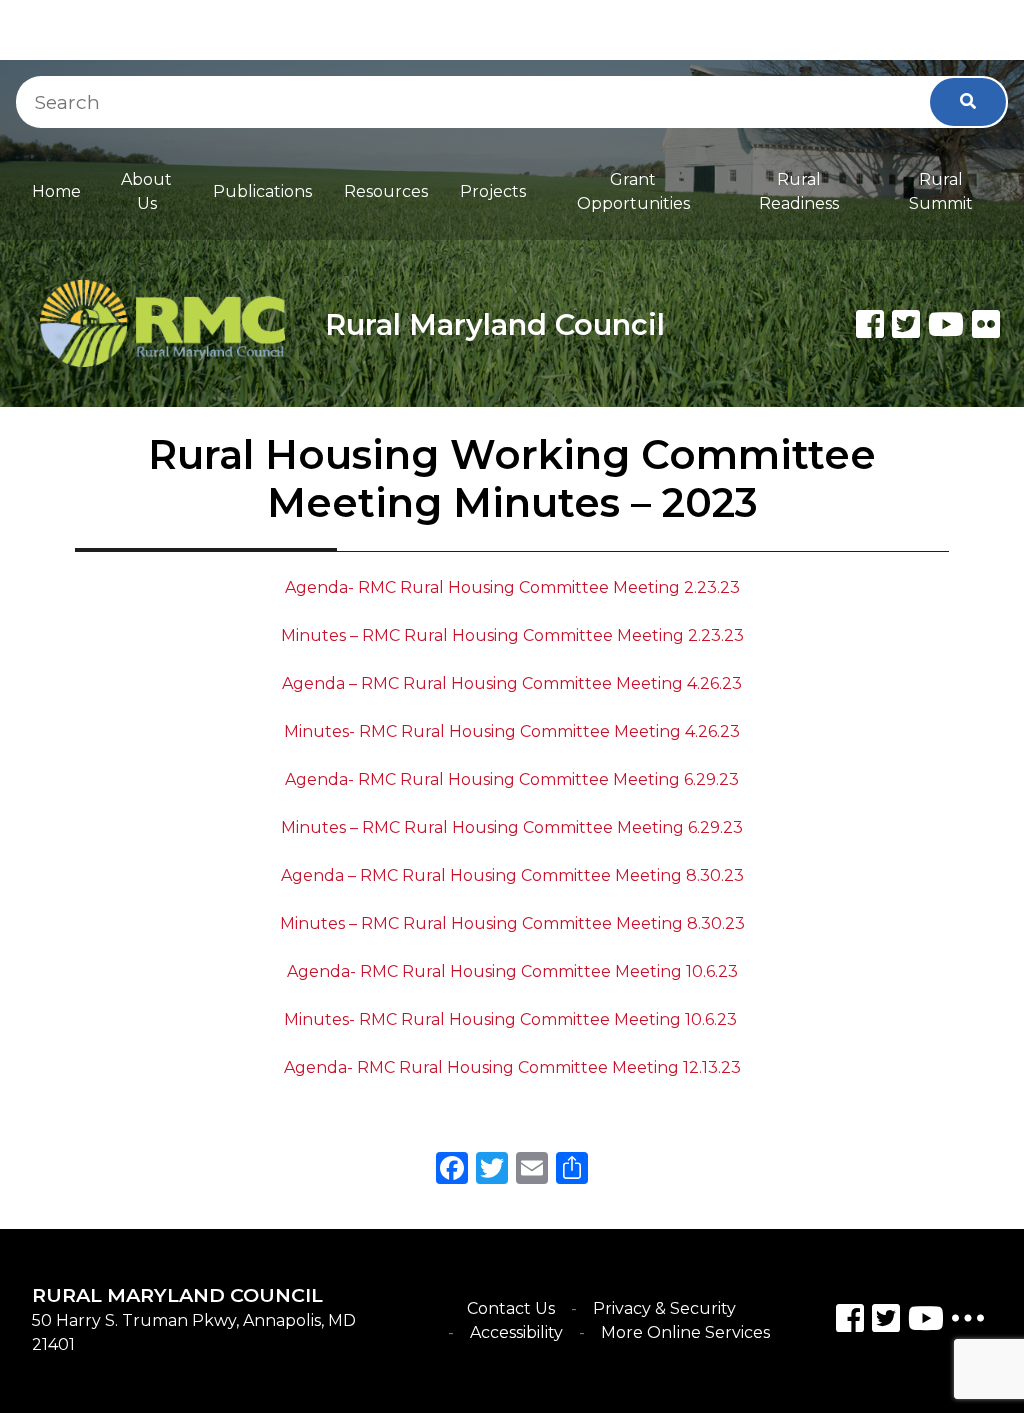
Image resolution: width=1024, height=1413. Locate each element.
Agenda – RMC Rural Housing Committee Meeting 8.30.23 (512, 875)
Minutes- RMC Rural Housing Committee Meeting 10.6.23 (512, 1019)
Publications (262, 191)
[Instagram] (886, 1321)
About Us (146, 191)
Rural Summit (941, 191)
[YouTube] (926, 1321)
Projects (493, 191)
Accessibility (516, 1332)
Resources (386, 191)
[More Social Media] (968, 1322)
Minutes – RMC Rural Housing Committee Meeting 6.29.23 (512, 827)
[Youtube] (946, 324)
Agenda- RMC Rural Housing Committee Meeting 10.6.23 (512, 971)
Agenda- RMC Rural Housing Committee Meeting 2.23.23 (512, 587)
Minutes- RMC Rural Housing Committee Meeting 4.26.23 (512, 731)
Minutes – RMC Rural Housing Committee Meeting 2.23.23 (512, 635)
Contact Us (511, 1308)
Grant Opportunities (633, 191)
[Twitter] (906, 324)
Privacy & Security (664, 1308)
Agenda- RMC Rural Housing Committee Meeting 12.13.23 (512, 1067)
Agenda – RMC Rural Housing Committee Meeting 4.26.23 (512, 683)
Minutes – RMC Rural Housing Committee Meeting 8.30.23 (512, 923)
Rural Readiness (799, 191)
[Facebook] (870, 324)
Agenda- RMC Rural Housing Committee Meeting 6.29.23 (512, 779)
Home (56, 191)
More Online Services (685, 1332)
